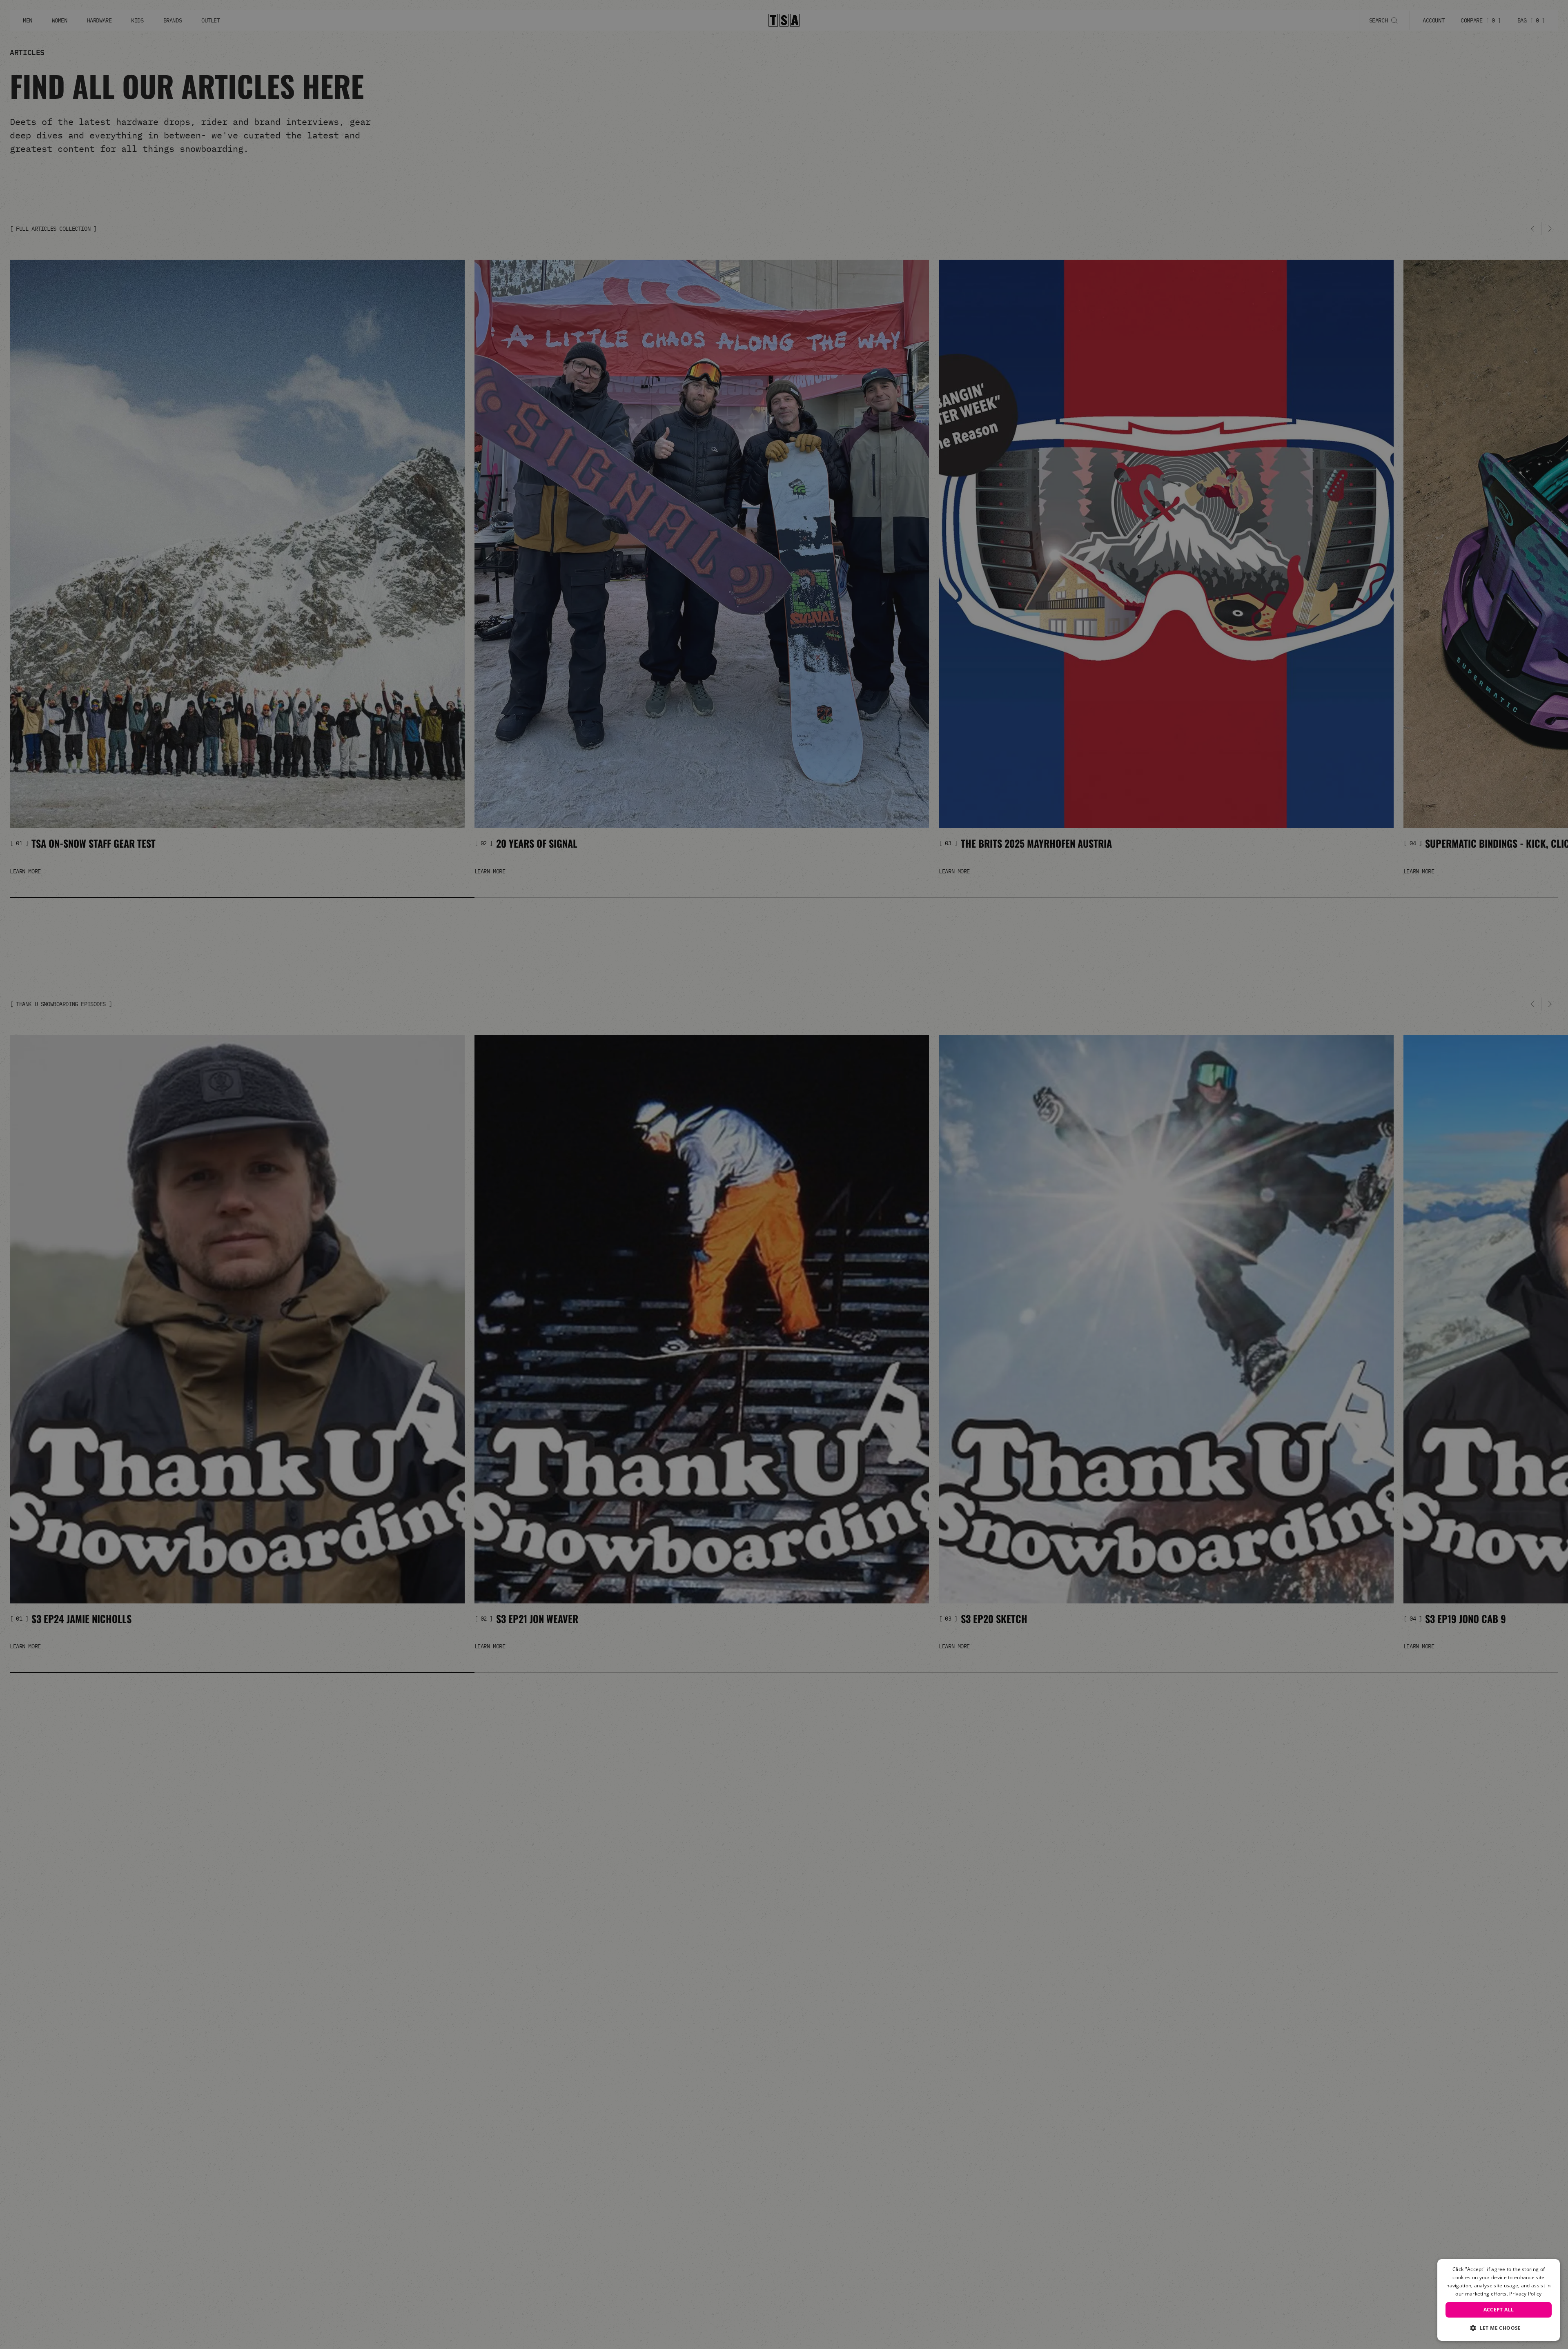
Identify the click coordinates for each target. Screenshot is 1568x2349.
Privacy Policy (1525, 2294)
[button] (1499, 2328)
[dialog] (1499, 2300)
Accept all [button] (1499, 2310)
